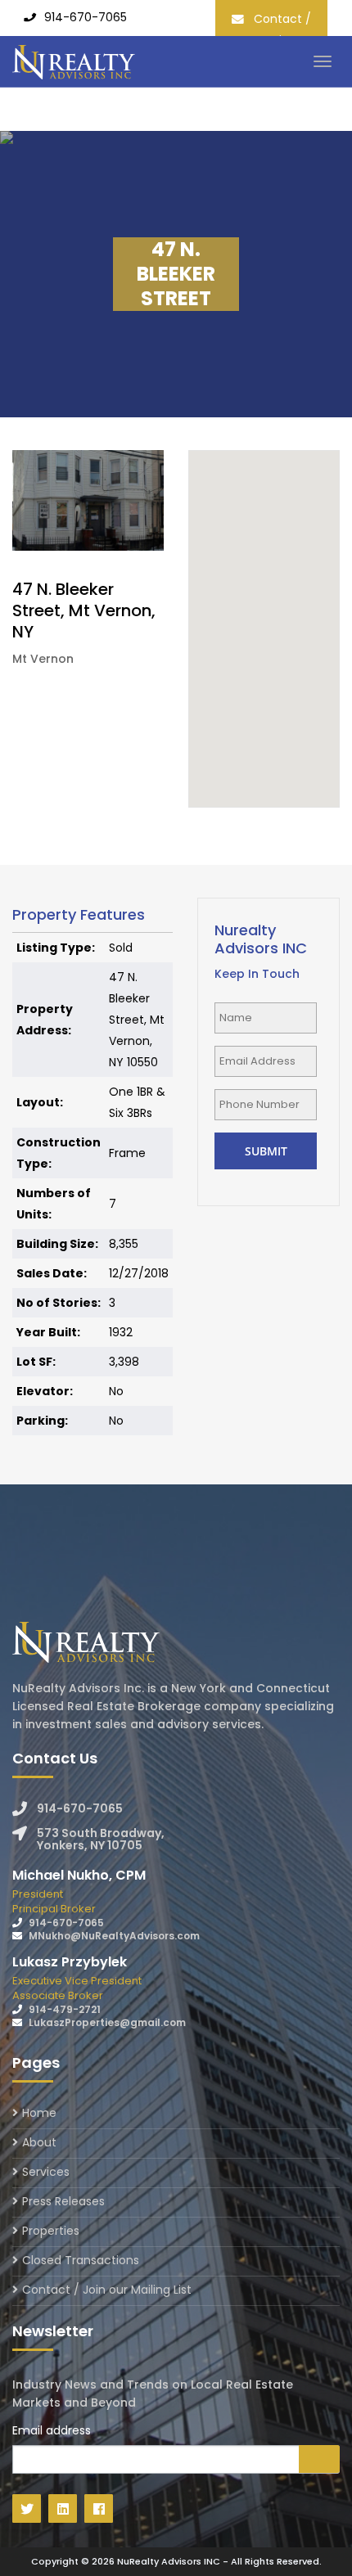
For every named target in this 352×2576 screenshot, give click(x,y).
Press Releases (63, 2201)
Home (39, 2114)
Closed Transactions (81, 2260)
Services (46, 2172)
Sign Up (319, 2459)
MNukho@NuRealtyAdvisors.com (114, 1936)
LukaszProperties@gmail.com (107, 2022)
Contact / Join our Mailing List (107, 2290)
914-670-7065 (86, 17)
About (39, 2142)
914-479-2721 (65, 2009)
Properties (51, 2231)
